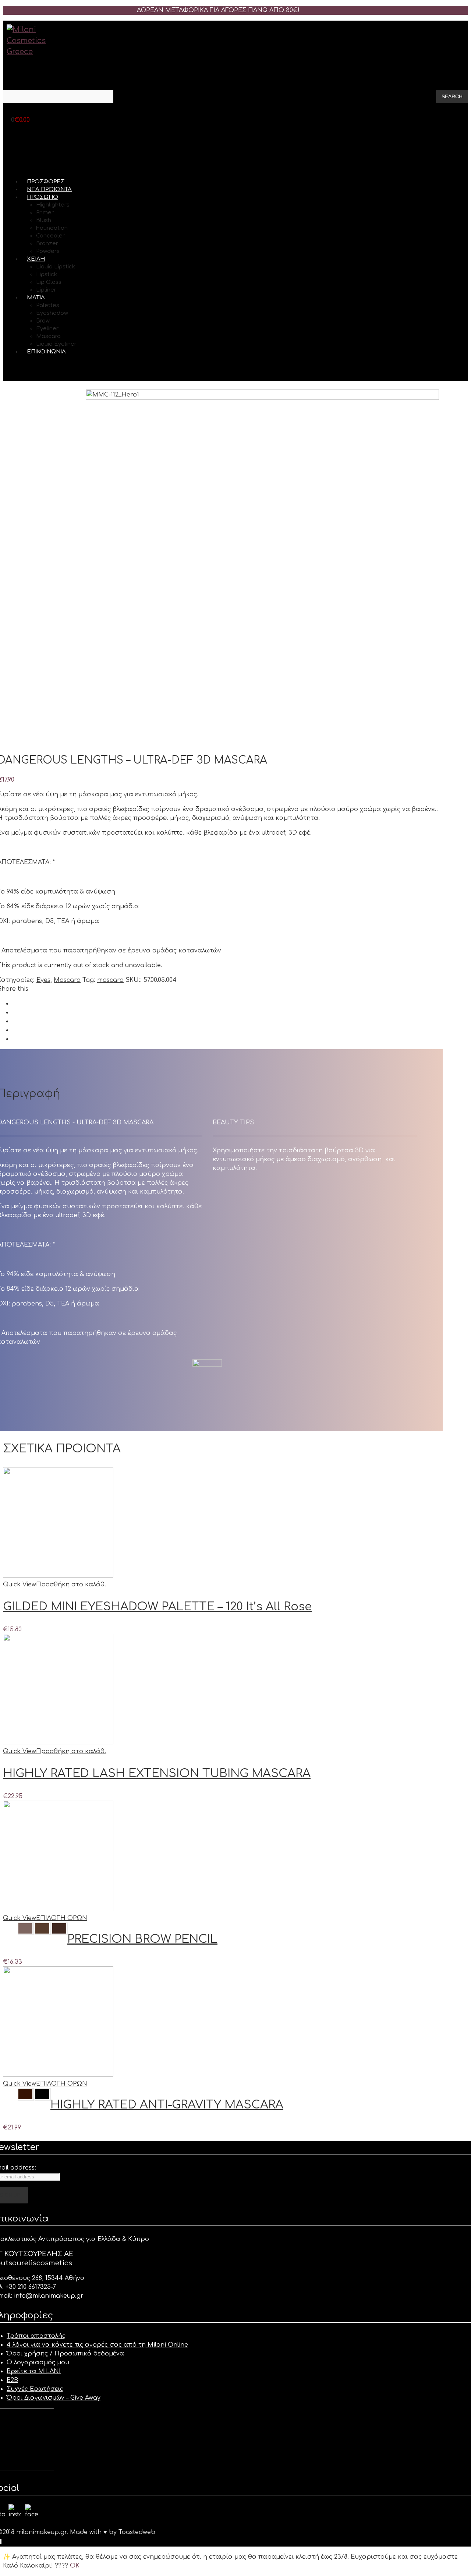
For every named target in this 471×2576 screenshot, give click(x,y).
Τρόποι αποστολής (36, 2336)
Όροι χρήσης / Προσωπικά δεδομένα (65, 2354)
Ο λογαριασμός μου (38, 2362)
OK (75, 2566)
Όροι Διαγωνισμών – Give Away (54, 2398)
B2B (12, 2380)
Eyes (43, 980)
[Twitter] (14, 1012)
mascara (110, 980)
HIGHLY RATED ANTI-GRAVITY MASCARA (167, 2105)
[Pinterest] (14, 1030)
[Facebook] (14, 1004)
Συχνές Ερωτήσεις (35, 2389)
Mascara (67, 980)
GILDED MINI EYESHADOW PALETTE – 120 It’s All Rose (157, 1607)
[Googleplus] (14, 1021)
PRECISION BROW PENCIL (142, 1939)
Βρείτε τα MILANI (34, 2371)
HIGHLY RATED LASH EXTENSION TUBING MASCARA (157, 1773)
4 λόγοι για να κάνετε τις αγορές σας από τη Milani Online (97, 2345)
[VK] (14, 1039)
